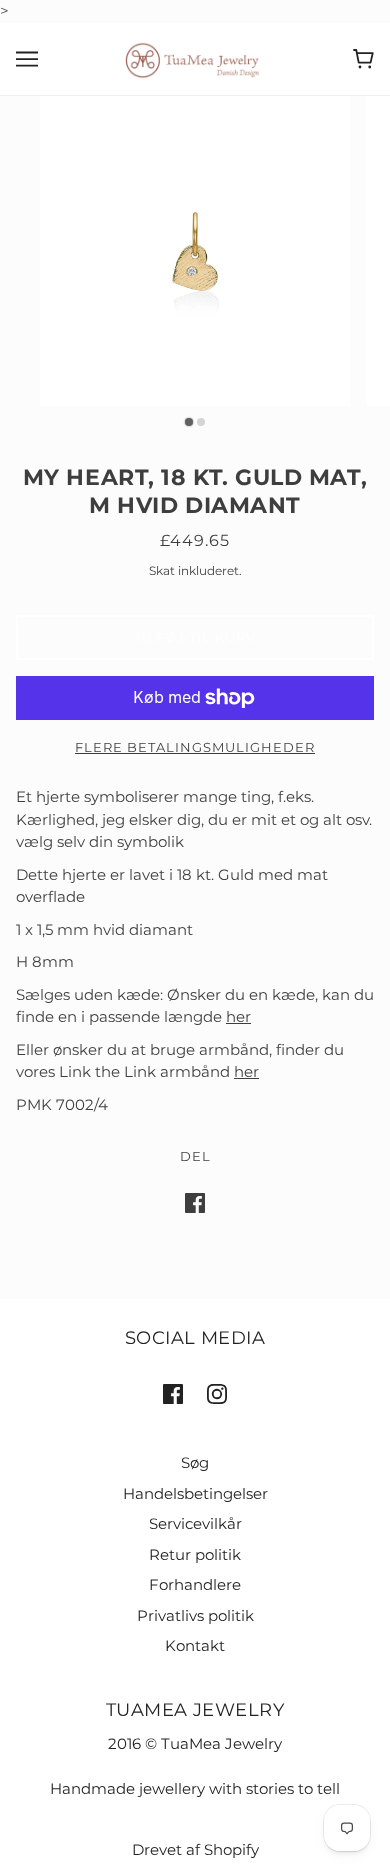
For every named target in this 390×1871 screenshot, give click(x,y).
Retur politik (195, 1554)
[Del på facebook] (195, 1202)
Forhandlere (195, 1584)
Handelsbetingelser (195, 1493)
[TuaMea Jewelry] (195, 57)
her (238, 1016)
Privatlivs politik (195, 1615)
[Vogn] (363, 59)
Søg (195, 1462)
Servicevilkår (195, 1523)
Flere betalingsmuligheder (195, 747)
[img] (173, 1393)
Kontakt (195, 1645)
